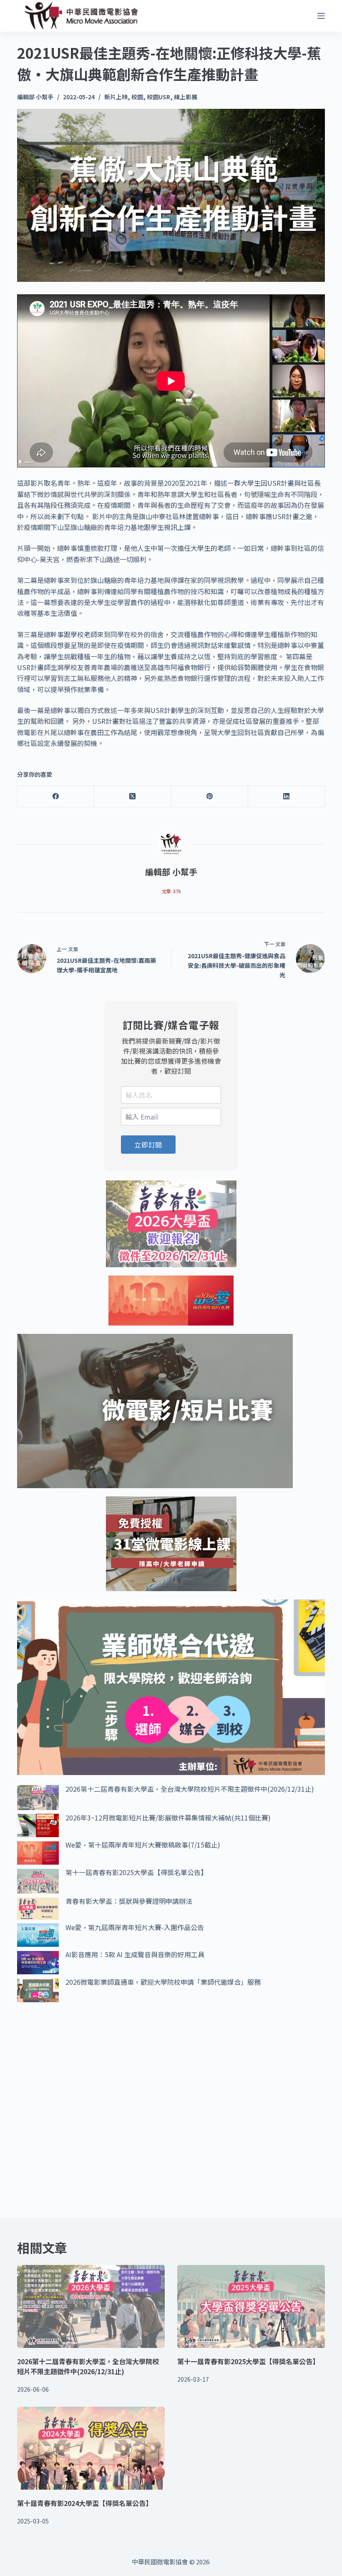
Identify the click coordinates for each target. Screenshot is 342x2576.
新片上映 (116, 97)
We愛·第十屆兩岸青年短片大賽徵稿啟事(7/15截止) (143, 1845)
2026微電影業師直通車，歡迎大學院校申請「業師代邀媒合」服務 (163, 1982)
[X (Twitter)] (133, 797)
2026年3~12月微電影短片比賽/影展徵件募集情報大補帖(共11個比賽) (168, 1818)
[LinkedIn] (287, 797)
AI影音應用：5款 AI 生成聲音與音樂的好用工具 (135, 1954)
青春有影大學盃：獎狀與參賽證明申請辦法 (129, 1901)
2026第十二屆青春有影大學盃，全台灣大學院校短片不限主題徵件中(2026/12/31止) (190, 1789)
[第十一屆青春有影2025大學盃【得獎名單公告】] (251, 2306)
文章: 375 (171, 891)
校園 (137, 97)
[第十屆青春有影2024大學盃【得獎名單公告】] (91, 2448)
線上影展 (186, 97)
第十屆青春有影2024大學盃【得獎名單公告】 (85, 2503)
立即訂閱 (148, 1145)
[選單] (321, 16)
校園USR (158, 97)
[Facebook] (56, 797)
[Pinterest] (210, 797)
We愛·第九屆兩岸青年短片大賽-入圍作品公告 (135, 1927)
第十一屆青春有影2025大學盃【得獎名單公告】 (136, 1872)
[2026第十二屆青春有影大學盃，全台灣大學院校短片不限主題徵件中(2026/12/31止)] (91, 2306)
